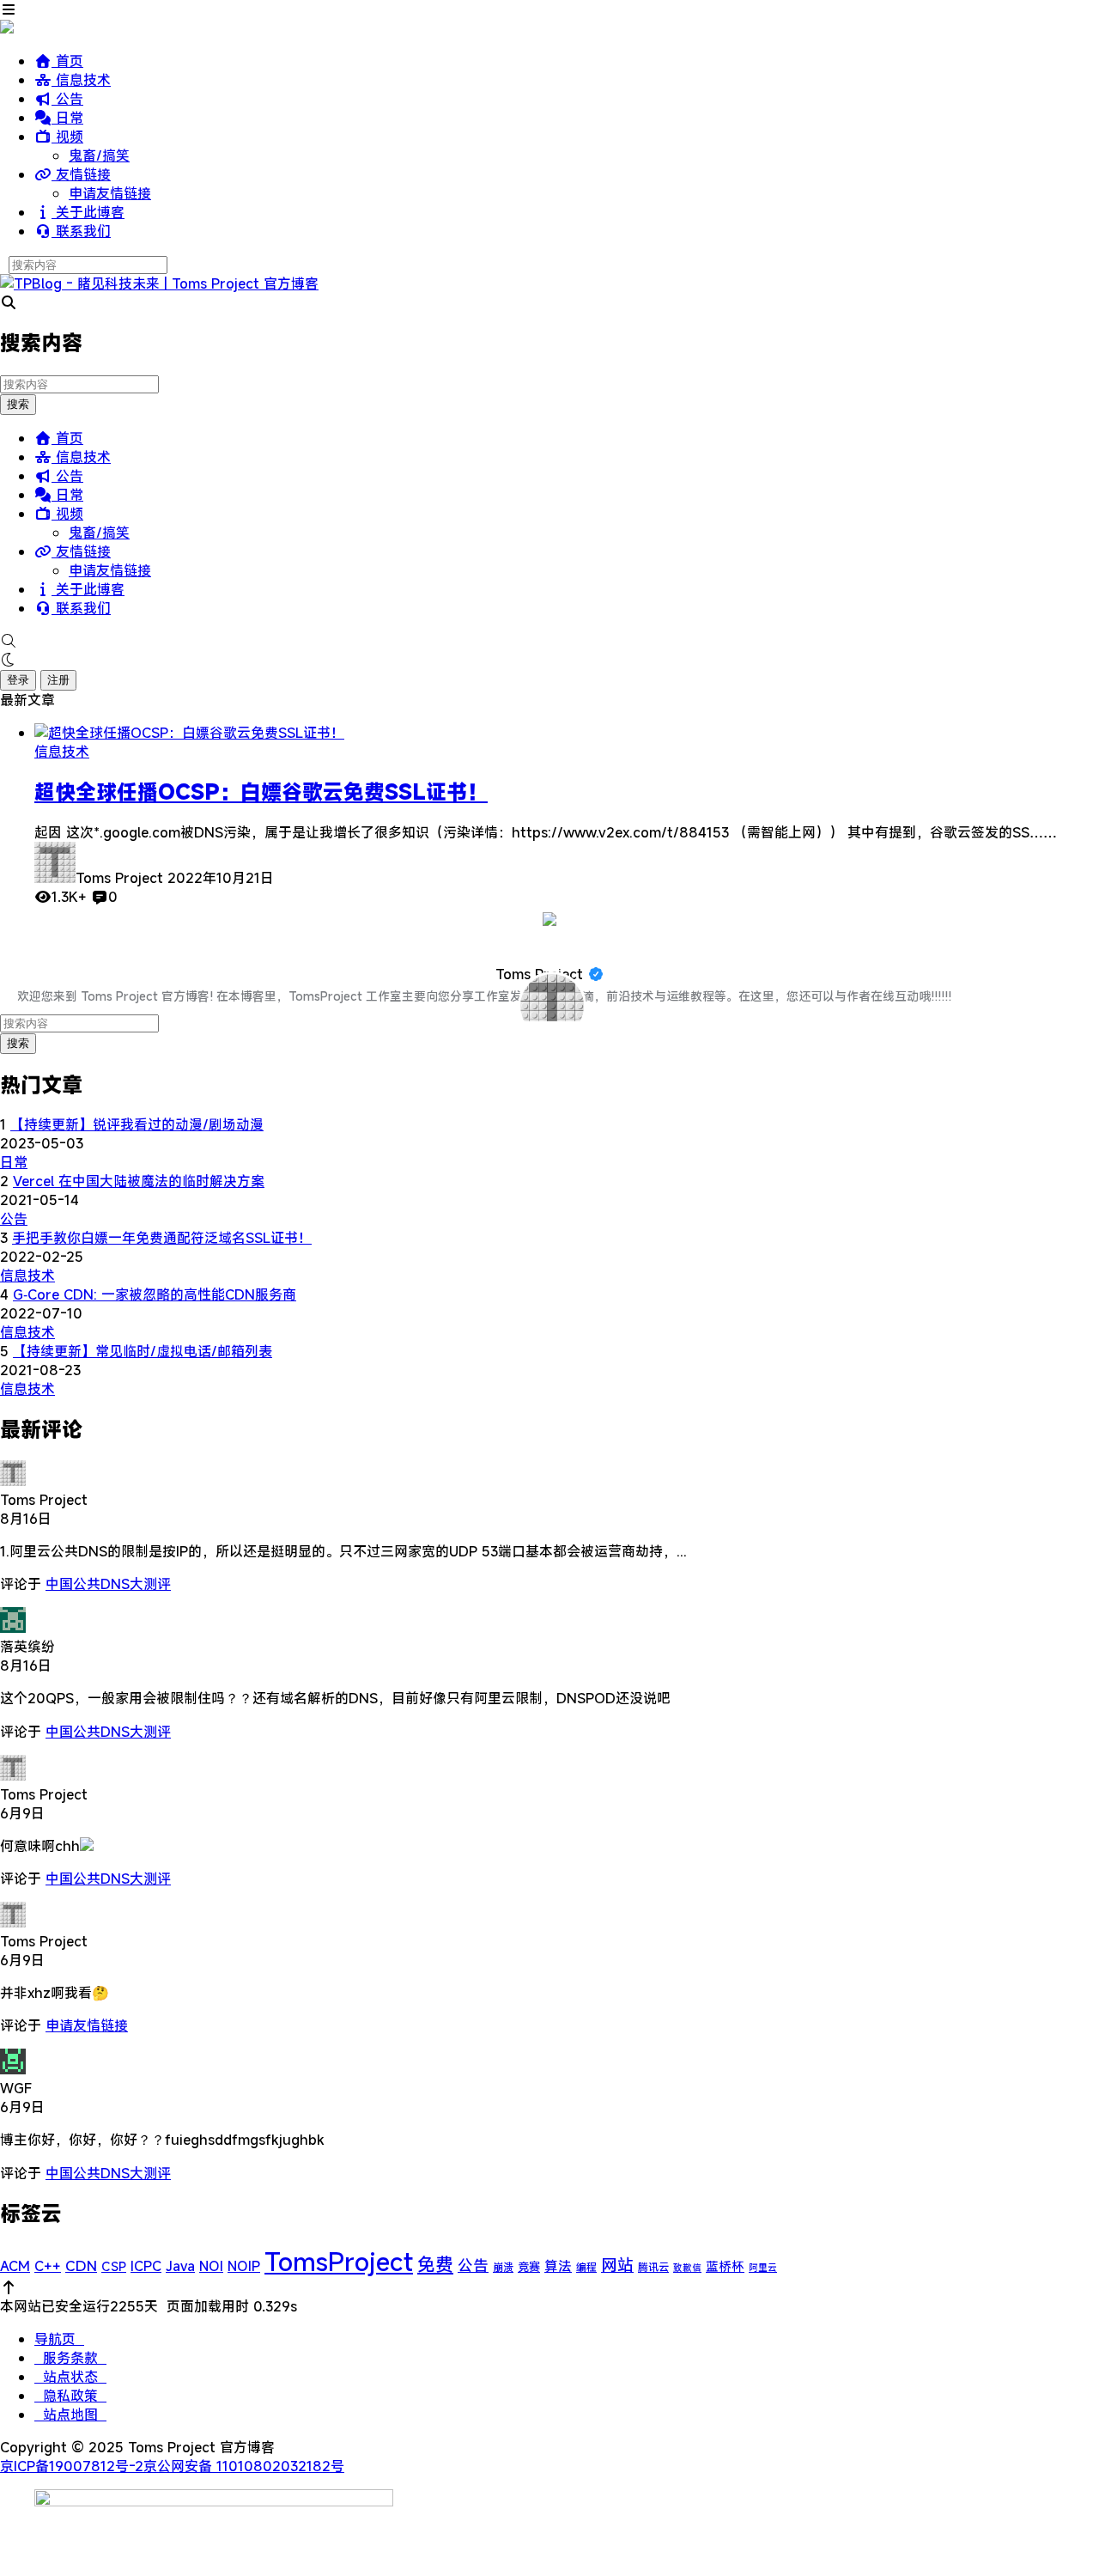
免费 (435, 2264)
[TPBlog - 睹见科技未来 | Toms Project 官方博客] (159, 283)
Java (180, 2266)
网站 (617, 2265)
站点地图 (70, 2415)
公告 (67, 99)
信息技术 (81, 80)
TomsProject (339, 2261)
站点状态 (70, 2377)
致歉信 (687, 2268)
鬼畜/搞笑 (99, 155)
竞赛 (529, 2267)
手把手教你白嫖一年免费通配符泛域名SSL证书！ (162, 1238)
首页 (67, 61)
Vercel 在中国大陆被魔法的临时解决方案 (139, 1181)
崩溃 (503, 2267)
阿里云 (763, 2268)
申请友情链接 (110, 193)
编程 (586, 2267)
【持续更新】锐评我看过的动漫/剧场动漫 (137, 1124)
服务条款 (70, 2358)
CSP (114, 2266)
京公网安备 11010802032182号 (244, 2466)
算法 (558, 2266)
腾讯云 (653, 2267)
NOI (211, 2266)
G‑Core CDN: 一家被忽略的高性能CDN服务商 (155, 1294)
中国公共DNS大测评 (108, 1584)
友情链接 (81, 174)
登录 (18, 680)
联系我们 (81, 231)
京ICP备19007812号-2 (72, 2466)
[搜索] (549, 641)
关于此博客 (88, 212)
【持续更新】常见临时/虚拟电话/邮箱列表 (143, 1351)
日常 (67, 118)
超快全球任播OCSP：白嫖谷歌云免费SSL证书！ (261, 792)
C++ (48, 2266)
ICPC (146, 2266)
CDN (81, 2266)
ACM (15, 2266)
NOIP (244, 2266)
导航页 (59, 2339)
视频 (67, 137)
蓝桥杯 (725, 2266)
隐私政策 (70, 2396)
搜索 (18, 404)
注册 (58, 680)
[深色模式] (549, 660)
